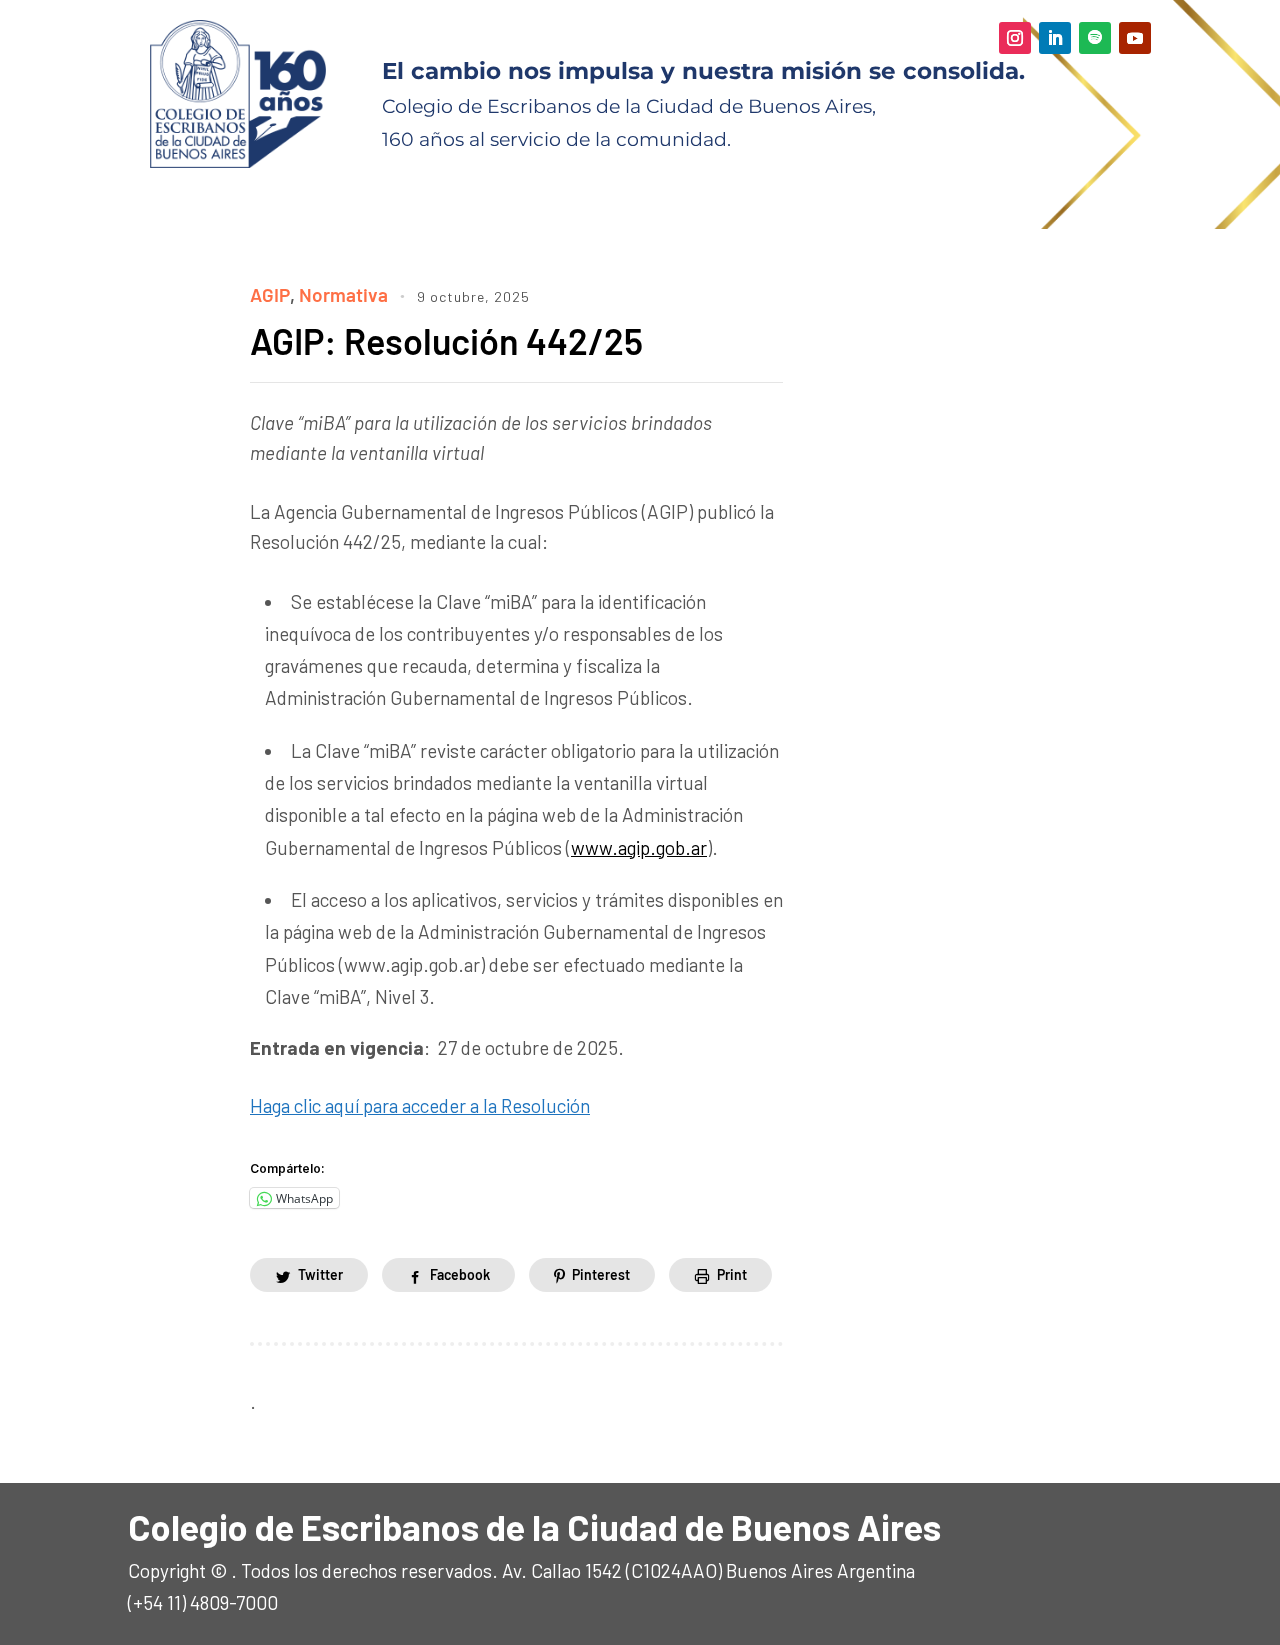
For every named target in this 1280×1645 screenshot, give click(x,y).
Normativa (343, 294)
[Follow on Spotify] (1095, 38)
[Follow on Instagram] (1015, 38)
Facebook (460, 1274)
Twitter (320, 1274)
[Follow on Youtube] (1135, 38)
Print (732, 1274)
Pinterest (601, 1274)
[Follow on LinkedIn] (1055, 38)
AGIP (270, 294)
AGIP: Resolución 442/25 (453, 340)
